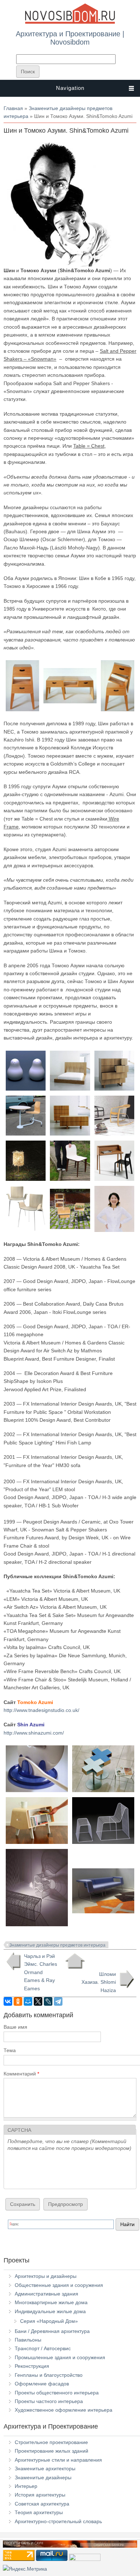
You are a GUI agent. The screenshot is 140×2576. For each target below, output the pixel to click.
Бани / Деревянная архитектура (52, 2331)
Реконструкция (32, 2366)
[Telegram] (58, 2001)
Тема (10, 2050)
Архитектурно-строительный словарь (58, 2521)
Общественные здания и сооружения (59, 2285)
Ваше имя (15, 2027)
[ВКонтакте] (8, 2001)
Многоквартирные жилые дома (51, 2302)
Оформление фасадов (42, 2384)
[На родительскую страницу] (75, 1961)
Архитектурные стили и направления (58, 2460)
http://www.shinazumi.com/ (34, 1733)
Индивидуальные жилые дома (50, 2311)
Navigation (70, 88)
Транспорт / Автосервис (43, 2348)
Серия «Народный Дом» (49, 2321)
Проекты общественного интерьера (57, 2393)
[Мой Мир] (28, 2001)
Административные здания (46, 2294)
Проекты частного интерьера (49, 2401)
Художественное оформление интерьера (64, 2410)
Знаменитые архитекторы (45, 2468)
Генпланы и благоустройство (49, 2375)
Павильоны (28, 2340)
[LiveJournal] (48, 2001)
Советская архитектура (42, 2504)
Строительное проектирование (51, 2442)
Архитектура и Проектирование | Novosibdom (70, 38)
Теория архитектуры (39, 2512)
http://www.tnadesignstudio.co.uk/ (41, 1710)
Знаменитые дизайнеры (43, 2477)
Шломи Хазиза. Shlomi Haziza (99, 1982)
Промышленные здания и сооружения (60, 2357)
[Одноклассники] (18, 2001)
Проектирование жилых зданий (52, 2451)
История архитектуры (40, 2495)
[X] (38, 2001)
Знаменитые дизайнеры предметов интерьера (57, 1945)
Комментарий (21, 2074)
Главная (13, 108)
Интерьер (26, 2486)
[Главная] (70, 22)
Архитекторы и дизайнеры (46, 2276)
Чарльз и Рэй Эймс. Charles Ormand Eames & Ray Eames (41, 1972)
